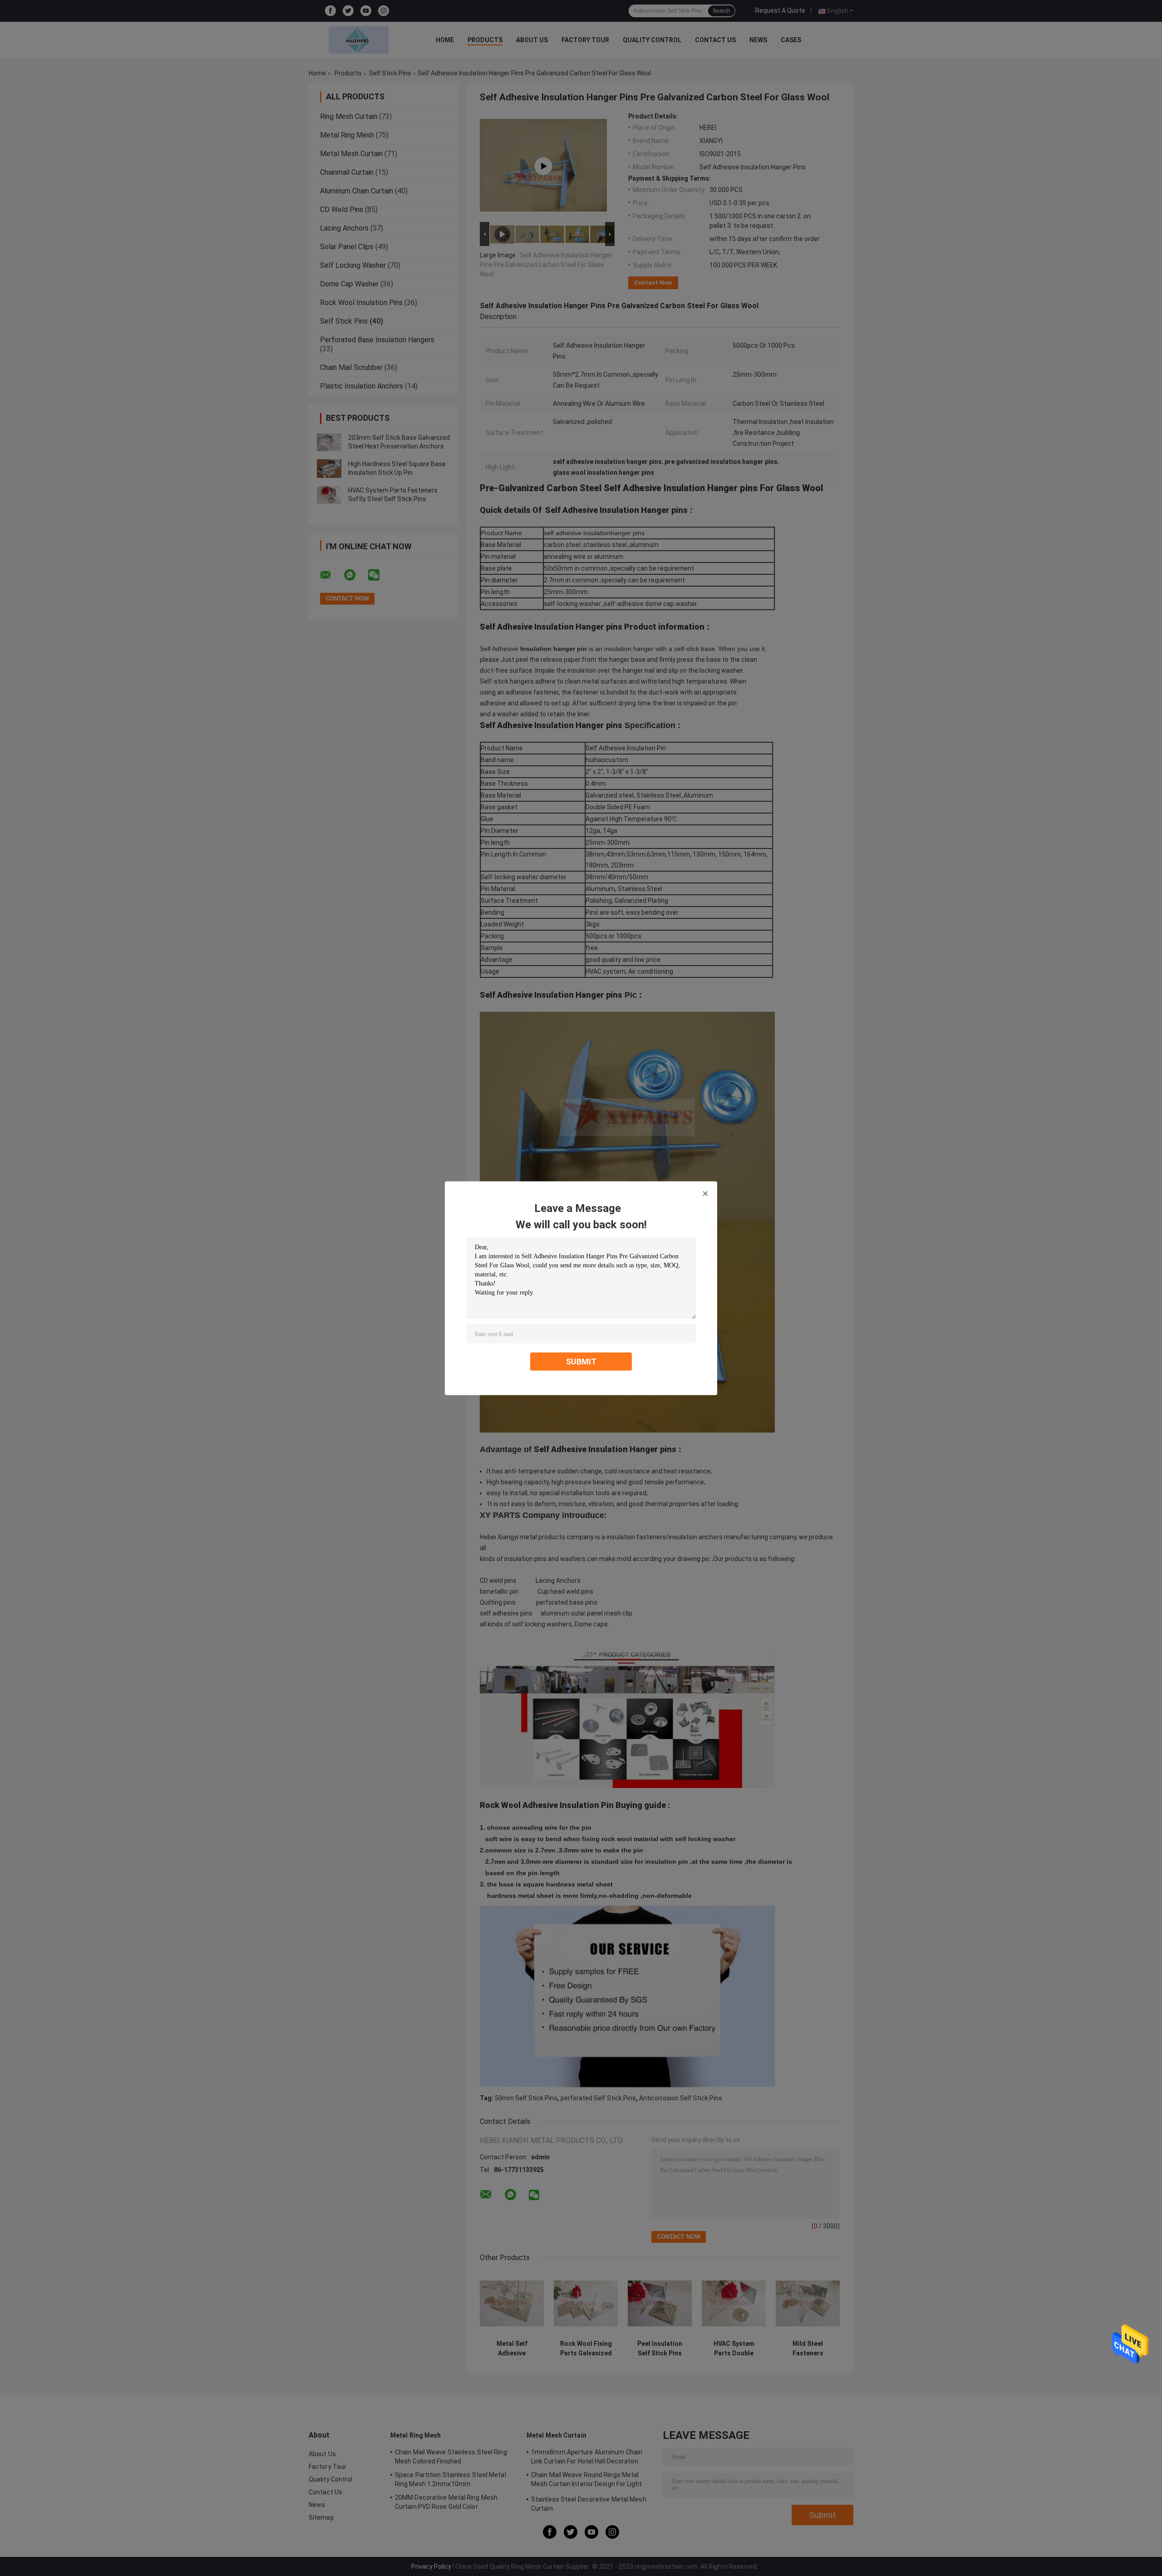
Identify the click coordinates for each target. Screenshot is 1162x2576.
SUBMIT (581, 1361)
